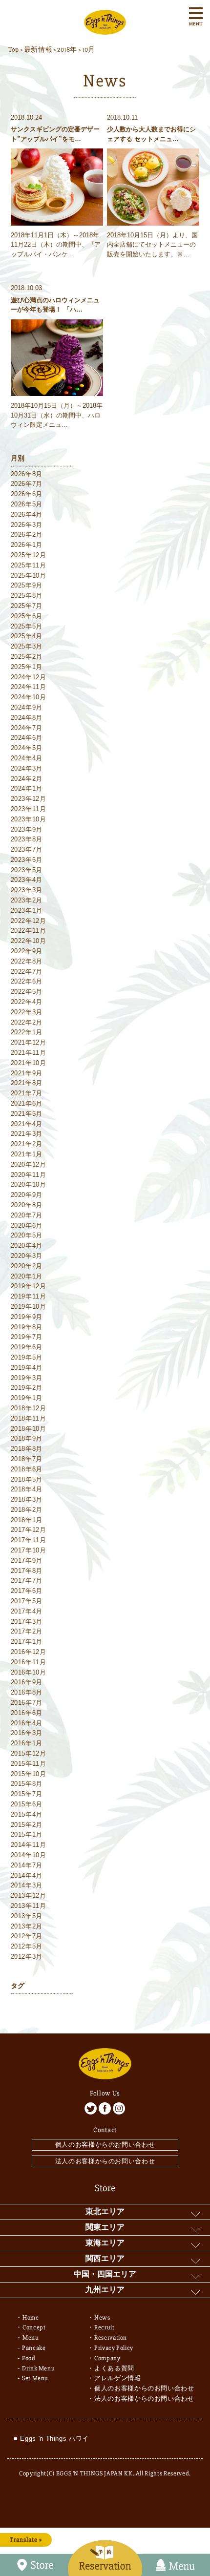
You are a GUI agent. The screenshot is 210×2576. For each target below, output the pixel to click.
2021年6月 (27, 1103)
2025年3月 (27, 646)
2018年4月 (27, 1489)
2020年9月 (27, 1195)
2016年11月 (29, 1662)
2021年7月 (27, 1093)
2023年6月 (27, 860)
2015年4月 (27, 1814)
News (102, 2318)
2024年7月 (27, 728)
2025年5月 (27, 626)
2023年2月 (27, 900)
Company (107, 2358)
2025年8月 (27, 596)
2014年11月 (29, 1845)
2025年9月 (27, 585)
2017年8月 (27, 1571)
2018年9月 (27, 1438)
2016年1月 (27, 1743)
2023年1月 (27, 911)
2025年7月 (27, 606)
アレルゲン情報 (118, 2378)
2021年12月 (29, 1042)
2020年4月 (27, 1246)
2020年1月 (27, 1276)
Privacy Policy (114, 2348)
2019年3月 (27, 1378)
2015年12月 (29, 1753)
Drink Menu (39, 2368)
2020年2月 (27, 1266)
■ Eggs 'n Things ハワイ (51, 2439)
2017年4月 (27, 1611)
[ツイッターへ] (91, 2108)
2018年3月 (27, 1499)
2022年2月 (27, 1022)
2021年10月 (29, 1063)
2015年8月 (27, 1784)
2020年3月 (27, 1256)
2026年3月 (27, 525)
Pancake (34, 2348)
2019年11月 (29, 1296)
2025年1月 (27, 667)
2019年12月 (29, 1286)
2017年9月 (27, 1560)
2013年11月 (29, 1906)
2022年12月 (29, 921)
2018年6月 (27, 1469)
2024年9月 (27, 707)
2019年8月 (27, 1327)
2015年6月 (27, 1804)
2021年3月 (27, 1134)
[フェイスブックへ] (105, 2108)
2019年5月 (27, 1357)
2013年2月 (27, 1926)
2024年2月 (27, 779)
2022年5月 (27, 992)
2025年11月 (29, 565)
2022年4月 (27, 1002)
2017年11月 (29, 1540)
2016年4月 (27, 1723)
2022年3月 (27, 1012)
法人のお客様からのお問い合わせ (105, 2161)
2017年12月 (29, 1530)
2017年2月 (27, 1631)
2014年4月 (27, 1875)
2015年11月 (29, 1764)
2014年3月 (27, 1885)
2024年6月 (27, 738)
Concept (34, 2327)
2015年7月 (27, 1794)
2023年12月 (29, 799)
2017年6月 (27, 1591)
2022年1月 (27, 1032)
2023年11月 (29, 809)
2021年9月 (27, 1073)
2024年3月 (27, 768)
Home (31, 2318)
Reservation (111, 2338)
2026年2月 (27, 534)
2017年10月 (29, 1550)
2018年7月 (27, 1459)
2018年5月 (27, 1479)
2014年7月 (27, 1865)
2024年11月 (29, 687)
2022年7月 (27, 972)
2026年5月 (27, 504)
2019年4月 (27, 1368)
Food (29, 2358)
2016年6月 (27, 1713)
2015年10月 (29, 1774)
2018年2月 (27, 1510)
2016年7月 (27, 1703)
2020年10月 (29, 1184)
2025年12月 (29, 555)
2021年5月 (27, 1114)
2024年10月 (29, 697)
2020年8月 (27, 1205)
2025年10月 (29, 576)
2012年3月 (27, 1957)
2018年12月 (29, 1408)
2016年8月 (27, 1692)
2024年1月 (27, 788)
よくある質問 (114, 2368)
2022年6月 (27, 981)
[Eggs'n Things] (105, 30)
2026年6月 (27, 494)
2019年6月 (27, 1347)
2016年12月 (29, 1652)
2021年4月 (27, 1124)
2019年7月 (27, 1337)
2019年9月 (27, 1317)
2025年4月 (27, 636)
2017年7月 (27, 1581)
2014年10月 (29, 1855)
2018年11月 (29, 1418)
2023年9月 (27, 829)
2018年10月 (29, 1429)
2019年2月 (27, 1388)
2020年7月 (27, 1215)
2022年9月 (27, 951)
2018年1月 (27, 1520)
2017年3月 (27, 1622)
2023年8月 (27, 839)
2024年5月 (27, 748)
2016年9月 (27, 1682)
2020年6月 (27, 1225)
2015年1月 (27, 1834)
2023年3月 (27, 890)
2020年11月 (29, 1175)
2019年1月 (27, 1398)
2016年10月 (29, 1672)
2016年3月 (27, 1733)
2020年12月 (29, 1164)
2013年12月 (29, 1895)
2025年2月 (27, 657)
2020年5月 (27, 1235)
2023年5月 (27, 870)
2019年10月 (29, 1307)
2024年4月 (27, 758)
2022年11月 (29, 931)
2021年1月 (27, 1154)
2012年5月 (27, 1946)
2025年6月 (27, 616)
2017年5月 (27, 1601)
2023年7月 (27, 849)
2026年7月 (27, 484)
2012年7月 (27, 1936)
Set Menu (35, 2378)
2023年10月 (29, 819)
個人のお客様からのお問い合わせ (105, 2145)
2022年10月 (29, 941)
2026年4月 (27, 514)
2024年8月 (27, 718)
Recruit (105, 2327)
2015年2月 (27, 1825)
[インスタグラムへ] (119, 2108)
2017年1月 (27, 1642)
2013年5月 (27, 1916)
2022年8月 (27, 961)
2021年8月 (27, 1083)
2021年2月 (27, 1144)
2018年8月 (27, 1449)
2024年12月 (29, 677)
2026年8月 (27, 474)
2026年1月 (27, 545)
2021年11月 (29, 1053)
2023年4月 (27, 880)
